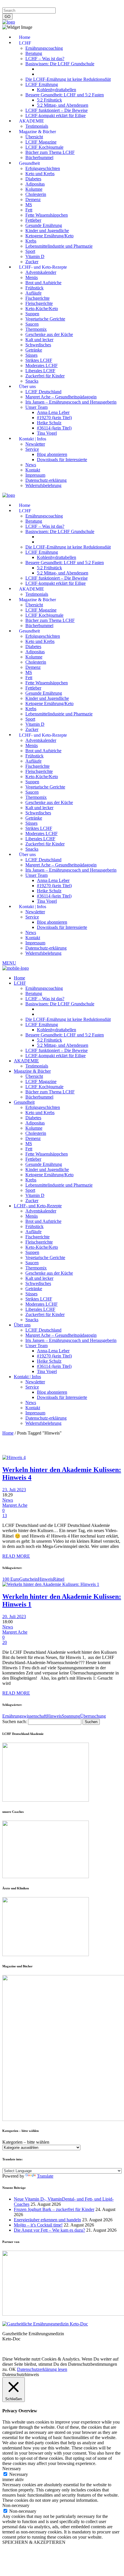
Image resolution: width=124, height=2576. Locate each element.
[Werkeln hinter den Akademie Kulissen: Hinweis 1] (51, 1584)
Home (8, 1433)
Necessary (19, 2474)
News (8, 1500)
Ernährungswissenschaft (24, 1716)
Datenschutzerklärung (46, 5)
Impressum (13, 5)
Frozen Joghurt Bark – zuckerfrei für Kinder (54, 2209)
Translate (45, 2176)
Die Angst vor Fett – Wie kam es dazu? (49, 2230)
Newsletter (96, 5)
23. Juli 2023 (14, 1490)
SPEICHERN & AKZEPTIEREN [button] (34, 2542)
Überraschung (93, 1716)
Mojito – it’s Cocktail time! (38, 2225)
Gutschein (29, 1579)
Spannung (71, 1716)
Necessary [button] (12, 2469)
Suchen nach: (15, 1722)
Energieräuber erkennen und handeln (47, 2220)
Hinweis (45, 1579)
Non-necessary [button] (16, 2505)
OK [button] (12, 2369)
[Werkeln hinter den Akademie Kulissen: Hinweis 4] (14, 1457)
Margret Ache (15, 1505)
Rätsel (59, 1579)
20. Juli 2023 (14, 1617)
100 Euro (11, 1579)
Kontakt (76, 5)
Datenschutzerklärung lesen (42, 2369)
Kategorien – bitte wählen (26, 2142)
